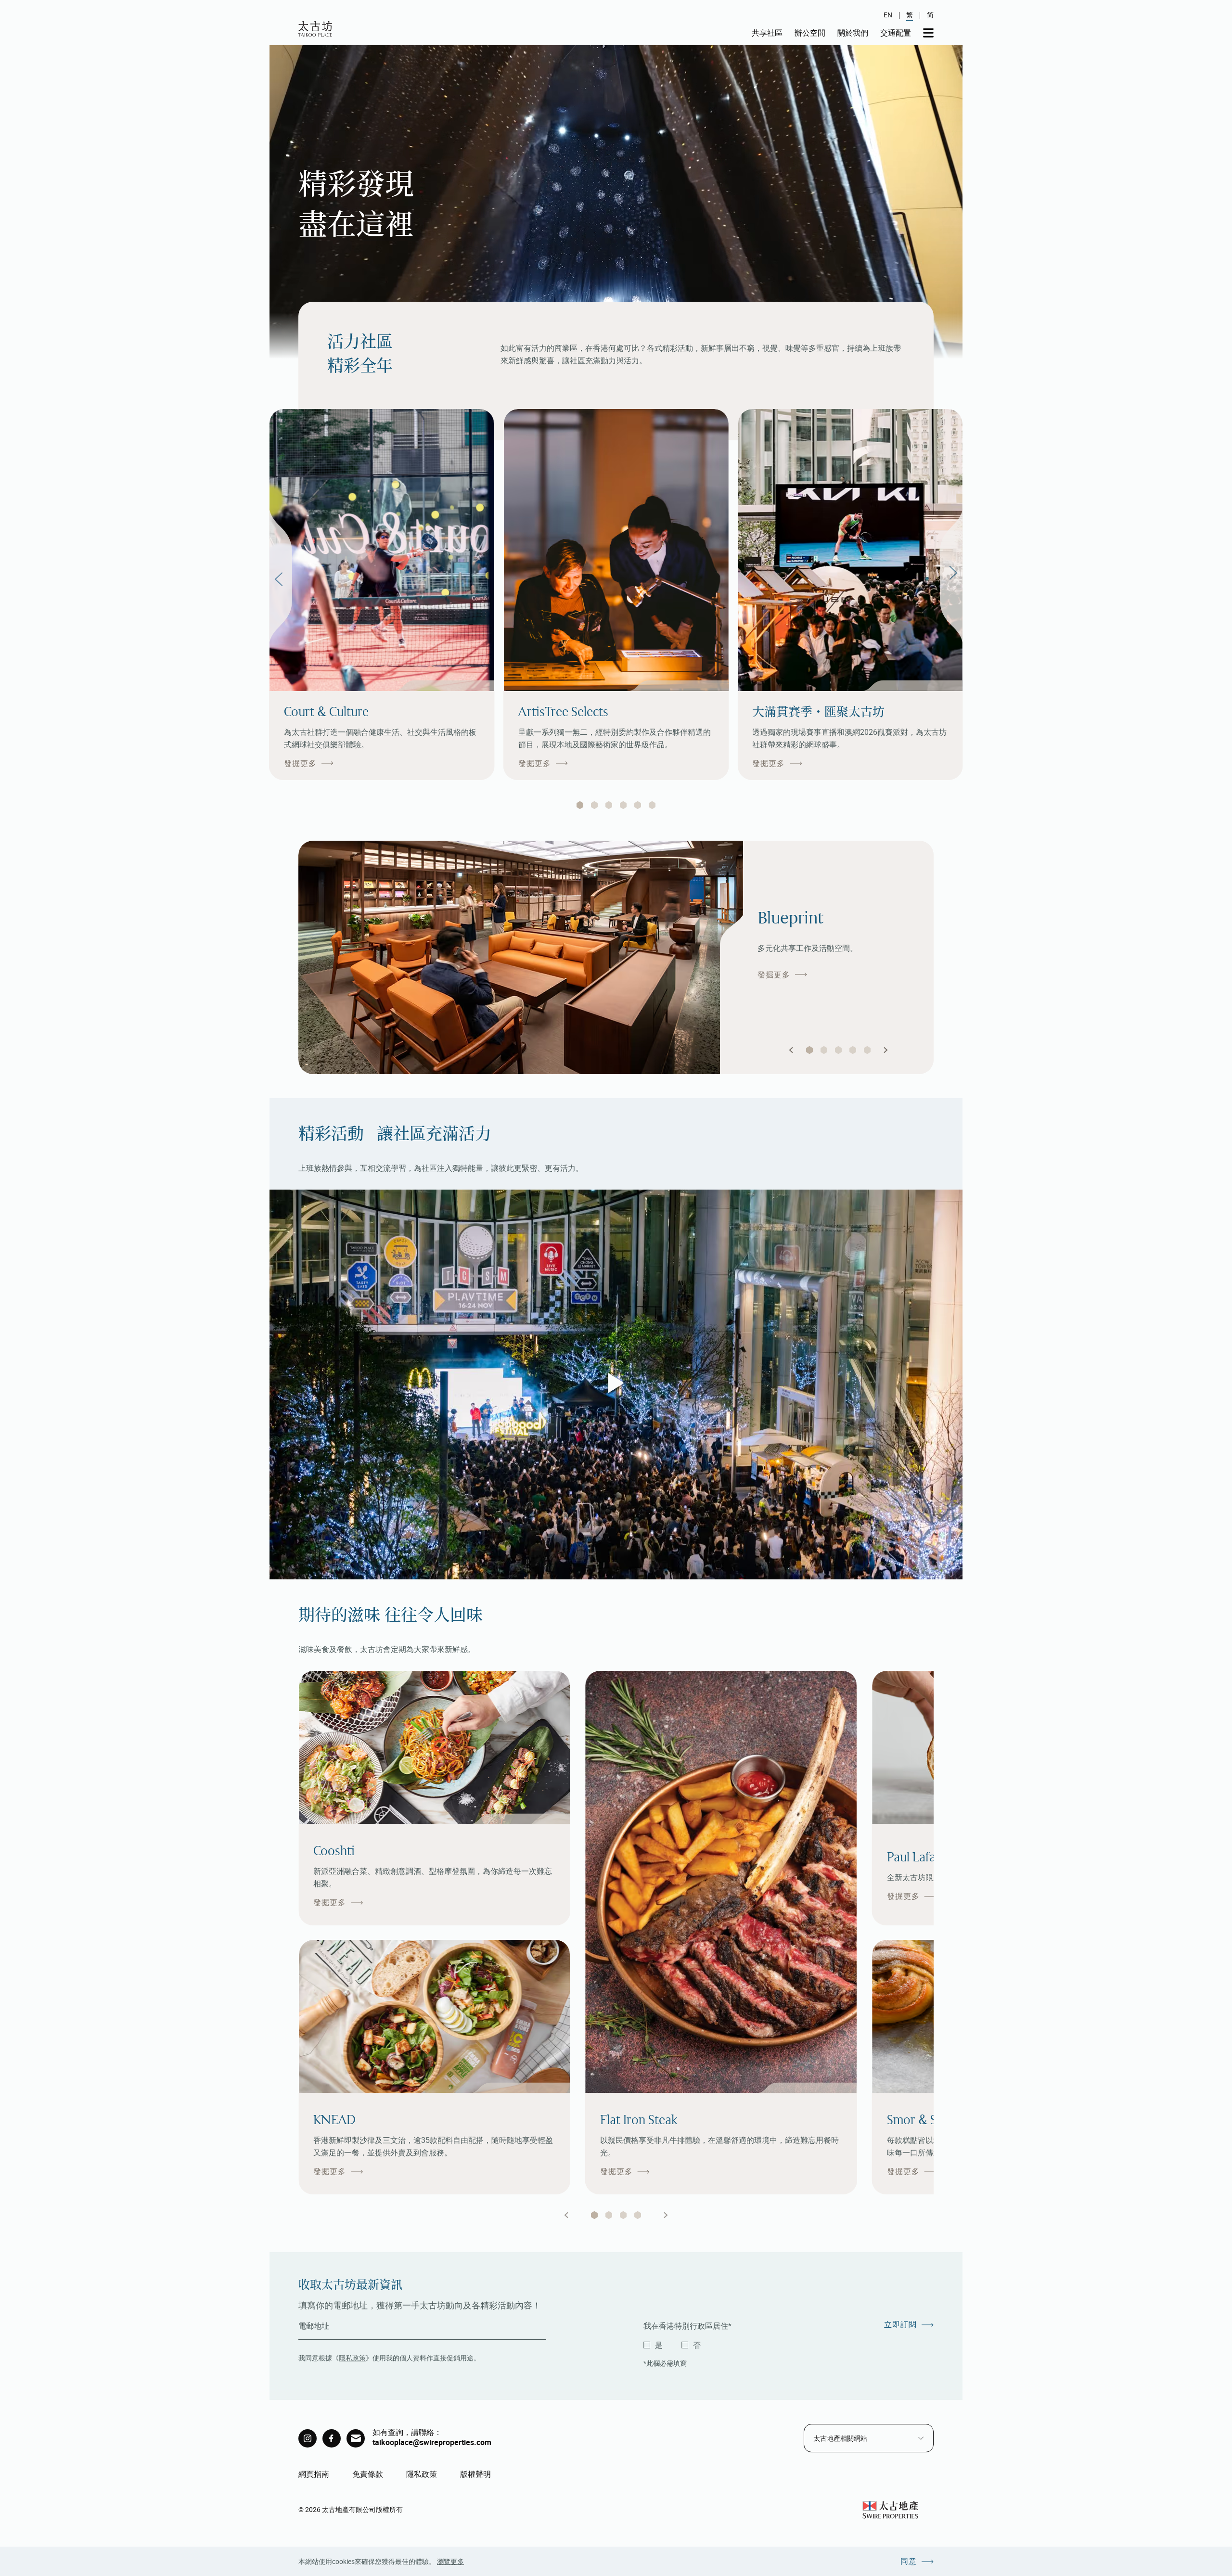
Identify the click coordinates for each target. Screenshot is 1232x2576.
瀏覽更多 (450, 2561)
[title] (308, 2438)
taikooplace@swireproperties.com (432, 2442)
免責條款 (368, 2474)
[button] (791, 1050)
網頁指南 (314, 2474)
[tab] (580, 805)
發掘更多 (300, 763)
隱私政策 (352, 2358)
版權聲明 (475, 2474)
